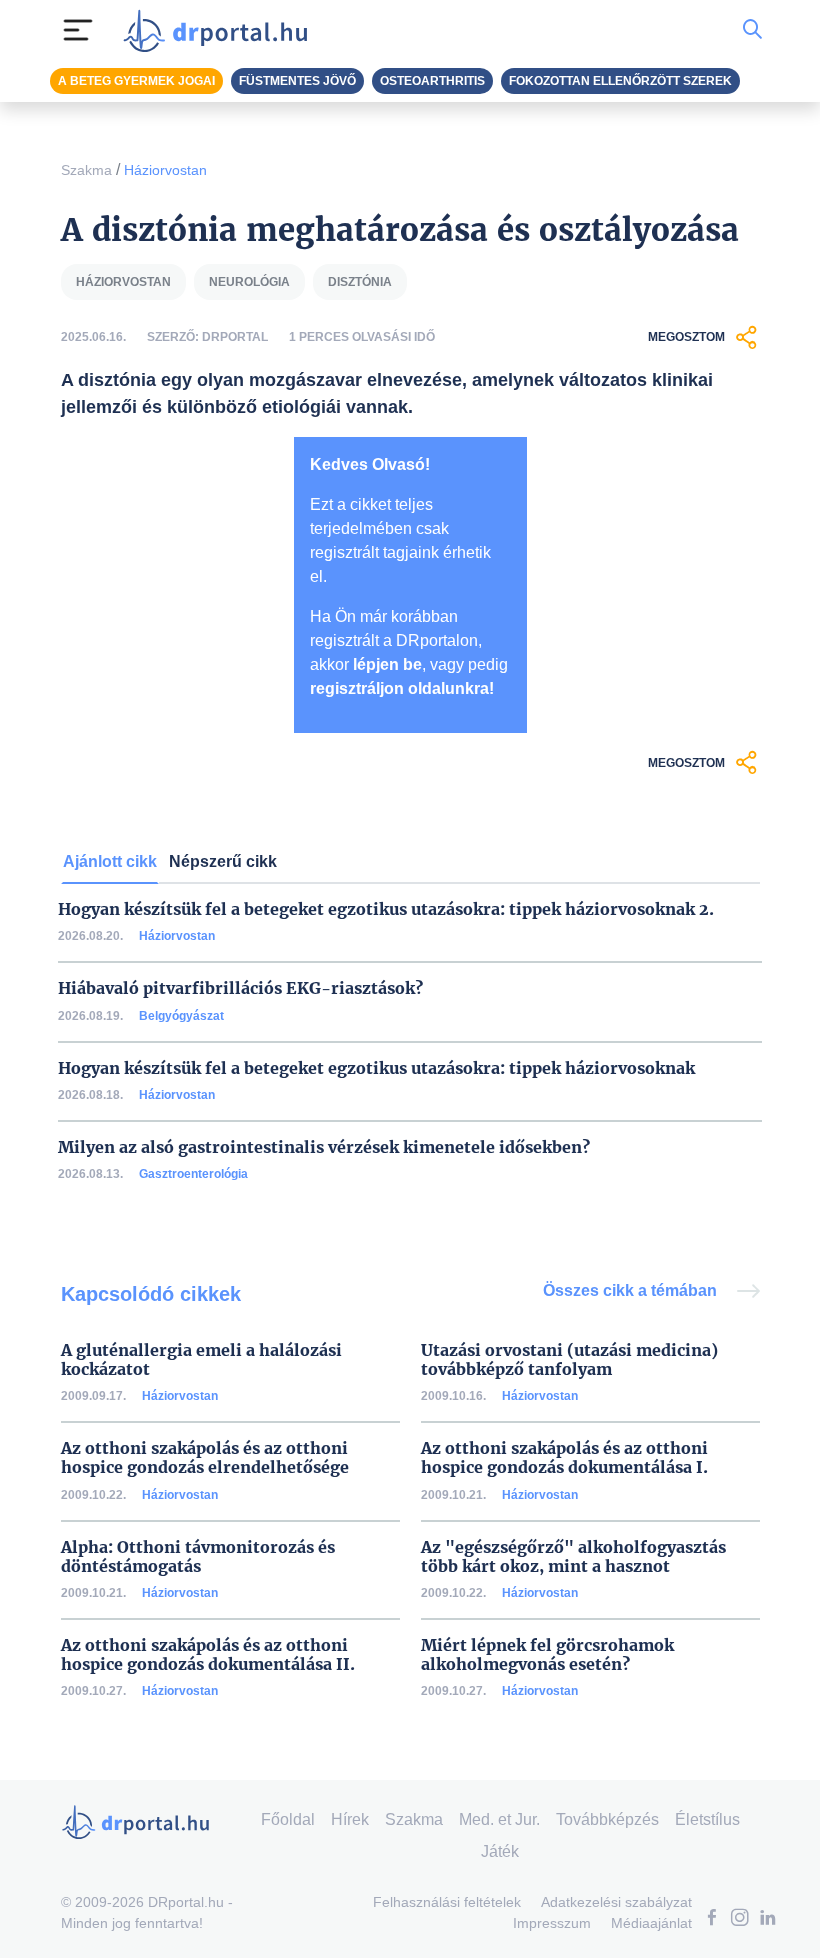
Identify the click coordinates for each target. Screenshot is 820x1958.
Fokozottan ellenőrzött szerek (620, 81)
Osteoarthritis (432, 81)
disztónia (360, 282)
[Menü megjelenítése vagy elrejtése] (78, 30)
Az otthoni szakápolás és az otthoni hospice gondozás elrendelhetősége (205, 1458)
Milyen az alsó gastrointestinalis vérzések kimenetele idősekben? (324, 1147)
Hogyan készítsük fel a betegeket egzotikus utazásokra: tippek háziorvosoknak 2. (386, 909)
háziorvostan (123, 282)
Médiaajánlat (651, 1923)
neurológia (249, 282)
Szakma (86, 170)
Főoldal (288, 1819)
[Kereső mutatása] (752, 30)
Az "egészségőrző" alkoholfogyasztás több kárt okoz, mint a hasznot (573, 1557)
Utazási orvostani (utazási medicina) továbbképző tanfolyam (569, 1360)
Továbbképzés (607, 1819)
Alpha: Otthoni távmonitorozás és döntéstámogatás (198, 1557)
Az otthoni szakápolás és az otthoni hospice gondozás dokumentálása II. (208, 1655)
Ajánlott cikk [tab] (110, 861)
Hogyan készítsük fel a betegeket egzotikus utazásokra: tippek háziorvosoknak (376, 1068)
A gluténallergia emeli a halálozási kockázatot (201, 1360)
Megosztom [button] (686, 337)
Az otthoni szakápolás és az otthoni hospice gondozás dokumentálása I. (564, 1458)
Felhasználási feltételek (447, 1902)
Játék (500, 1851)
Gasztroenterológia (193, 1174)
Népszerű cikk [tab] (223, 861)
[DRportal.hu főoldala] (221, 30)
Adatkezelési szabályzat (616, 1902)
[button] (712, 1919)
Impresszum (552, 1923)
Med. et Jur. (499, 1819)
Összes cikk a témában (632, 1290)
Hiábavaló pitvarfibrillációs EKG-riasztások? (240, 988)
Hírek (350, 1819)
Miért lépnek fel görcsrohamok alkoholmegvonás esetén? (547, 1655)
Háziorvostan (165, 170)
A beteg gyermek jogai (136, 81)
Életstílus (707, 1819)
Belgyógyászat (181, 1016)
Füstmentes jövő (297, 81)
